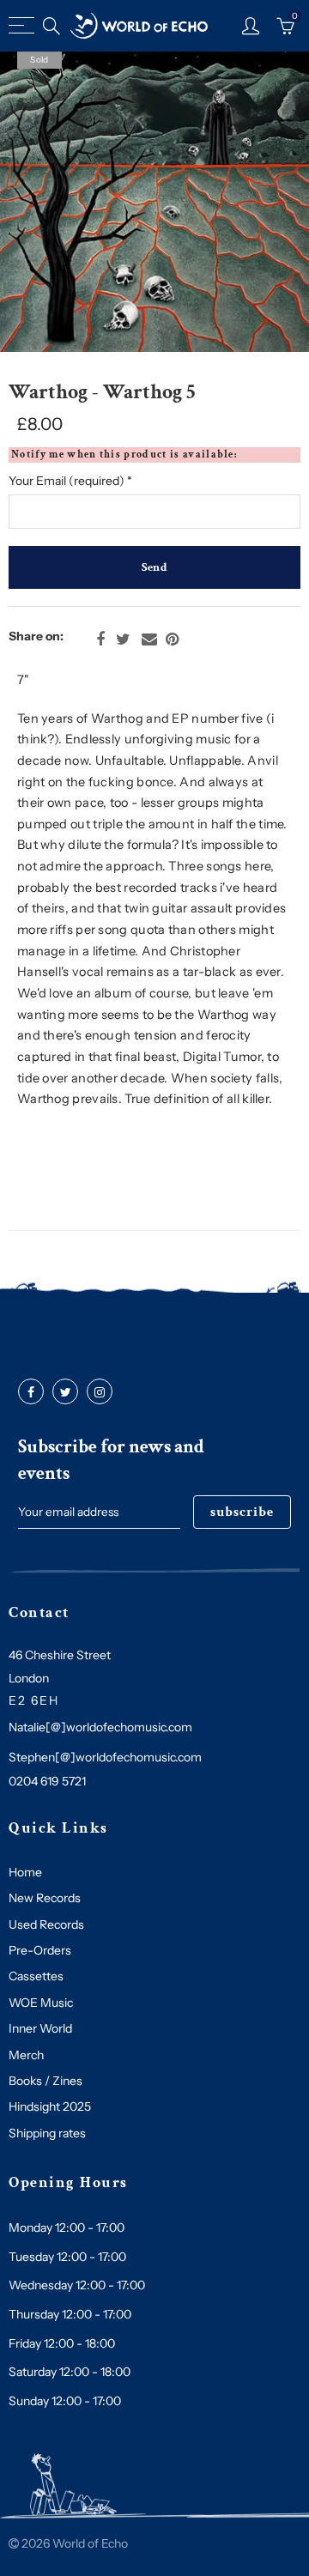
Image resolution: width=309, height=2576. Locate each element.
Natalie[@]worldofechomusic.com (100, 1727)
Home (25, 1872)
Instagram (100, 1392)
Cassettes (36, 1976)
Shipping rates (47, 2133)
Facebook (100, 639)
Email (149, 639)
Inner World (40, 2028)
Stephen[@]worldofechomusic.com (105, 1757)
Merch (26, 2055)
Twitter (123, 639)
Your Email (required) (70, 481)
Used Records (46, 1924)
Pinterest (172, 639)
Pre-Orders (40, 1950)
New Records (45, 1898)
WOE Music (41, 2003)
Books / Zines (45, 2081)
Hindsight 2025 (50, 2106)
